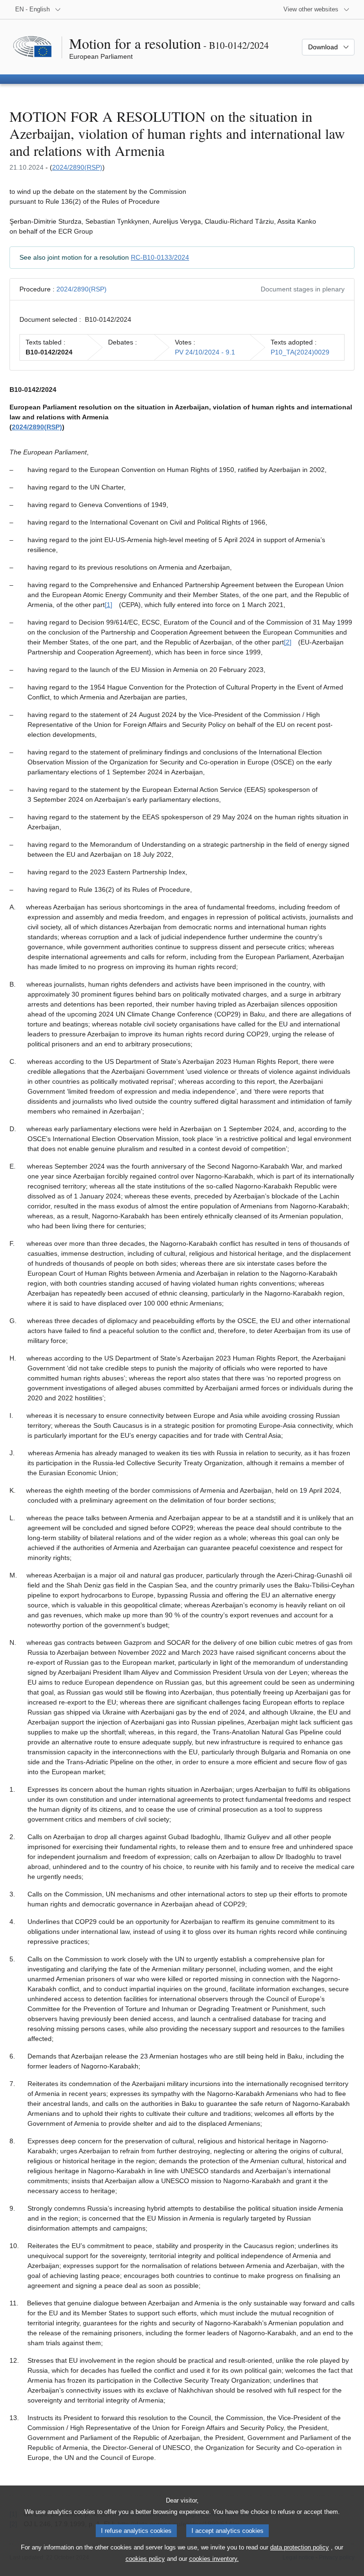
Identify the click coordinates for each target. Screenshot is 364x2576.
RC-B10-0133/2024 (160, 257)
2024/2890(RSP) (77, 167)
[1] (109, 605)
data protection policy (300, 2547)
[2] (288, 642)
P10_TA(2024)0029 (300, 352)
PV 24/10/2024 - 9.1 (205, 352)
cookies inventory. (214, 2559)
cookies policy (145, 2559)
